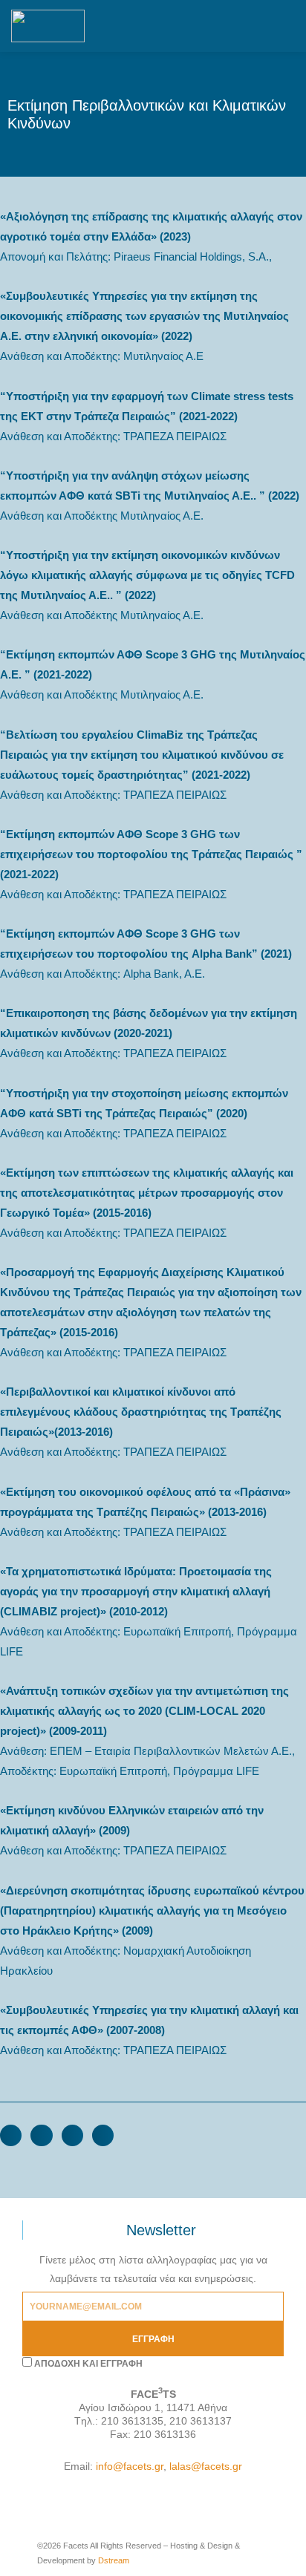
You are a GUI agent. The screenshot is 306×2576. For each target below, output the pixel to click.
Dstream (114, 2560)
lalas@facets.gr (206, 2466)
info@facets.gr (130, 2466)
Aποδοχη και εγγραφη (88, 2364)
